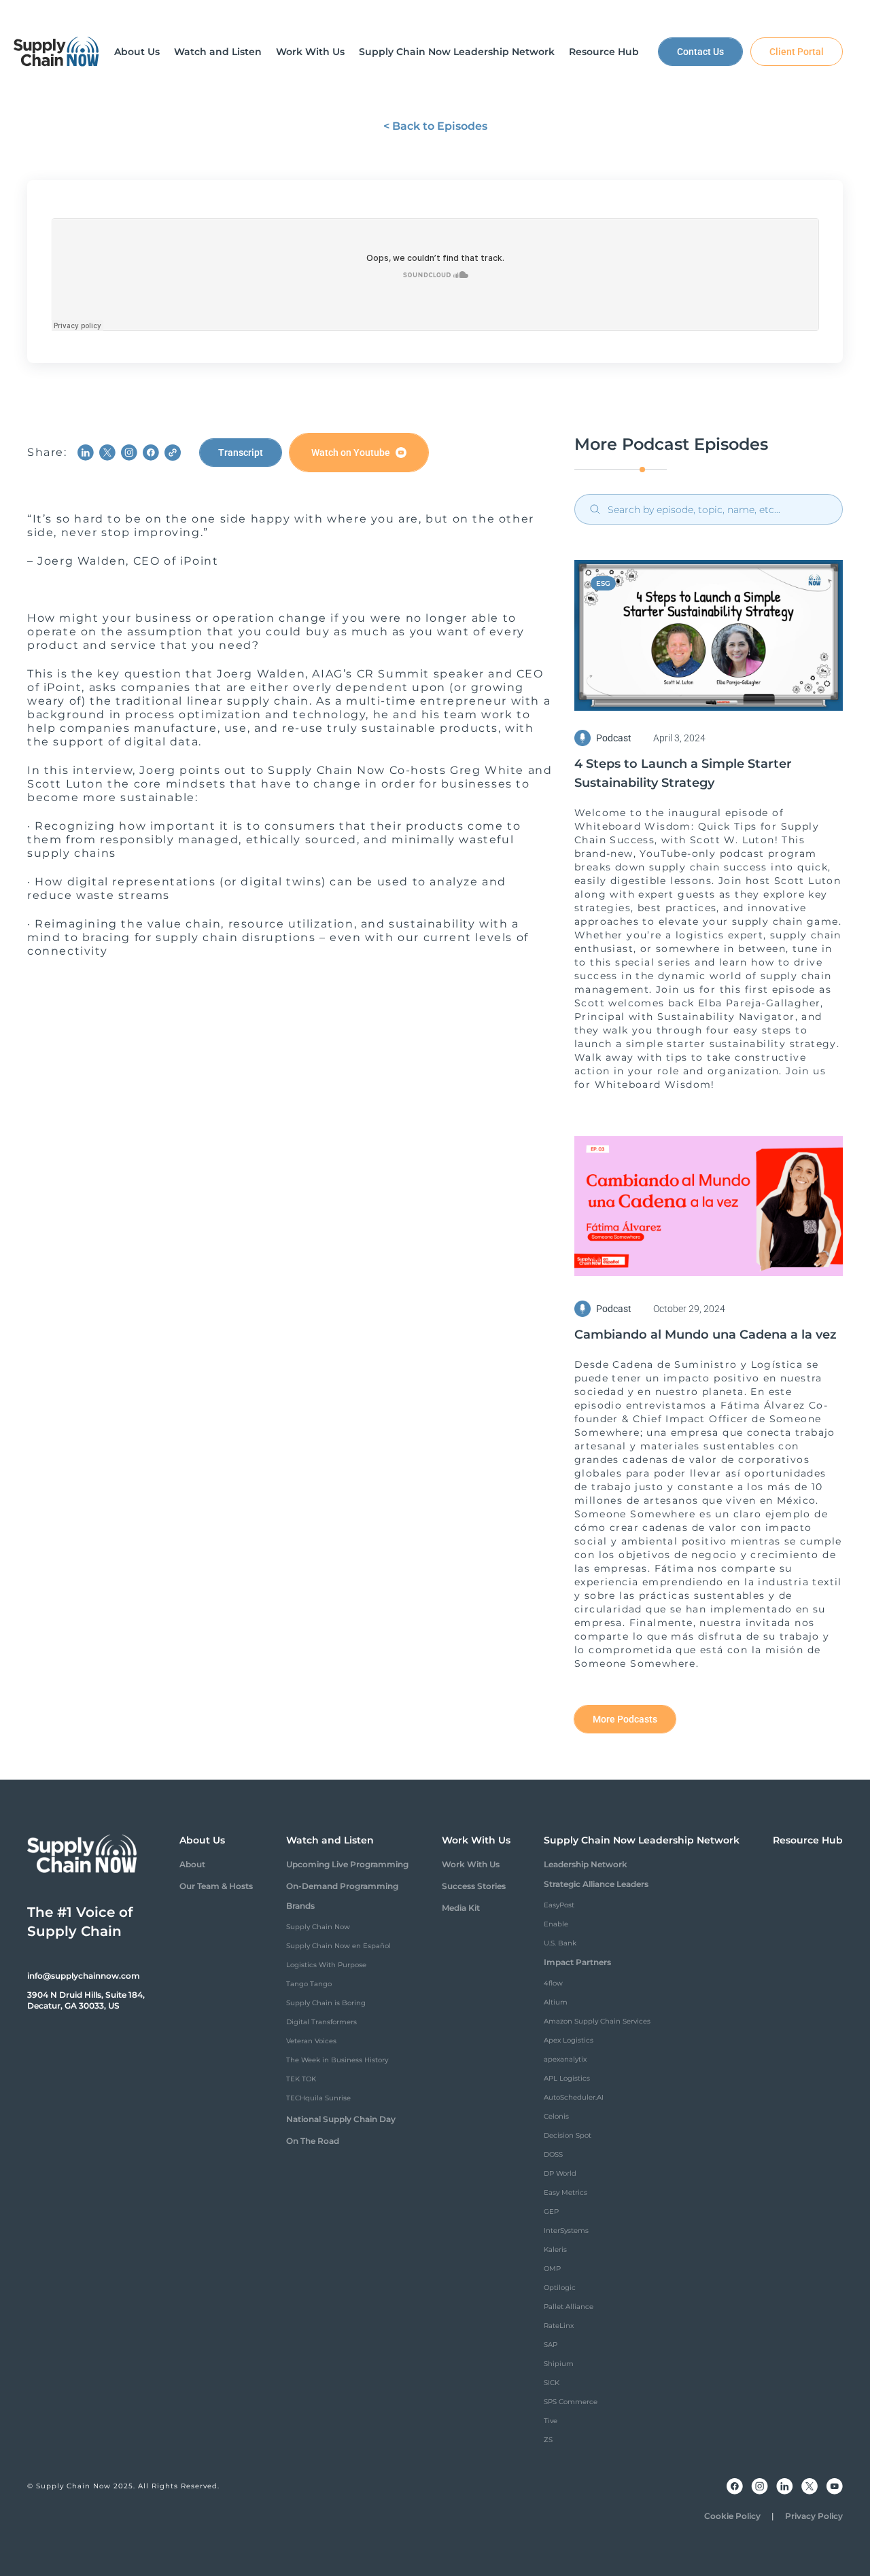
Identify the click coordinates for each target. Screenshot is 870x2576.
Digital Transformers (321, 2022)
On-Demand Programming (342, 1886)
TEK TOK (301, 2079)
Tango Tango (309, 1984)
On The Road (313, 2141)
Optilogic (560, 2288)
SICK (552, 2383)
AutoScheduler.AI (574, 2097)
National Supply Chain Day (341, 2119)
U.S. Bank (560, 1943)
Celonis (556, 2116)
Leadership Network (586, 1864)
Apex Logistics (569, 2040)
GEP (551, 2211)
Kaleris (555, 2249)
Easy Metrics (565, 2192)
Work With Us (471, 1864)
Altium (556, 2002)
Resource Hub (808, 1840)
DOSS (553, 2154)
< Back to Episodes (435, 126)
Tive (551, 2421)
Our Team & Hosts (216, 1886)
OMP (552, 2269)
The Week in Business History (337, 2060)
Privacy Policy (814, 2516)
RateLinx (559, 2326)
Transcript (241, 453)
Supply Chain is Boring (326, 2003)
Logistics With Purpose (326, 1965)
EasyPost (559, 1905)
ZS (548, 2440)
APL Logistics (567, 2078)
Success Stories (474, 1886)
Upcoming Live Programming (347, 1864)
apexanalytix (565, 2059)
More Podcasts (625, 1719)
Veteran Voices (311, 2041)
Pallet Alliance (569, 2307)
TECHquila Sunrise (318, 2098)
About (192, 1864)
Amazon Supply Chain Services (597, 2021)
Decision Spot (568, 2135)
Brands (300, 1906)
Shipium (559, 2364)
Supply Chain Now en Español (338, 1946)
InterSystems (566, 2230)
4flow (553, 1983)
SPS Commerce (571, 2402)
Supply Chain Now (318, 1927)
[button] (137, 52)
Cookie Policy (732, 2516)
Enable (556, 1924)
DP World (560, 2173)
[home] (56, 52)
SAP (551, 2345)
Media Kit (461, 1908)
